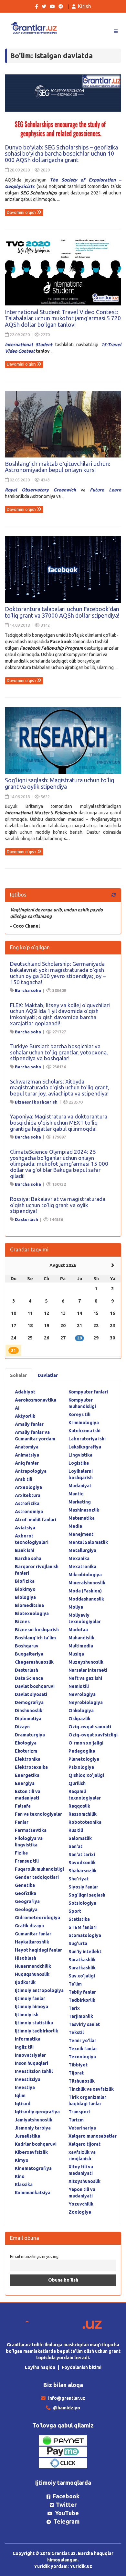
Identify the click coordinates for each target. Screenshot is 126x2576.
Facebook (66, 2496)
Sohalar (18, 1375)
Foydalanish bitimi (82, 2367)
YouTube (67, 2513)
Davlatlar (48, 1375)
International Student (29, 345)
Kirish (84, 6)
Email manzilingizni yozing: (35, 2256)
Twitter (66, 2504)
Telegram (66, 2521)
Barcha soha (28, 990)
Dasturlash (26, 1219)
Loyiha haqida (40, 2367)
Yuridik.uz (81, 2566)
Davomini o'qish (22, 212)
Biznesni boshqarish (36, 1102)
